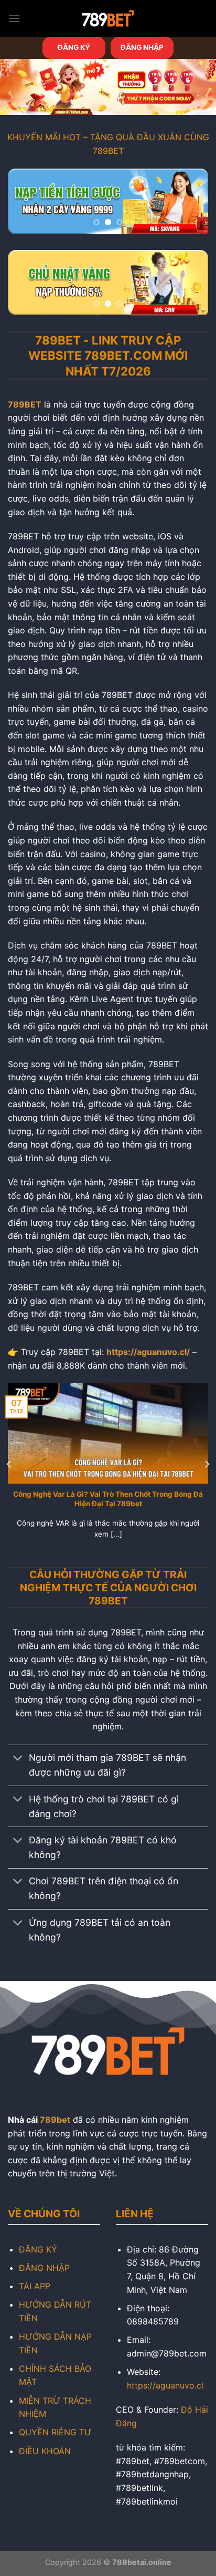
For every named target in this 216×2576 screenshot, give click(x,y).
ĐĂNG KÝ (74, 47)
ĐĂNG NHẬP (142, 47)
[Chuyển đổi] (18, 1759)
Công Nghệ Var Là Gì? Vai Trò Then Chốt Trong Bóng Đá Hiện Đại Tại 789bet (108, 1499)
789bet (55, 2120)
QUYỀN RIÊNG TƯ (55, 2432)
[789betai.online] (108, 18)
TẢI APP (35, 2286)
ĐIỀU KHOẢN (45, 2451)
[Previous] (9, 1464)
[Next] (207, 1464)
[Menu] (14, 18)
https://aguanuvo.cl (165, 2385)
